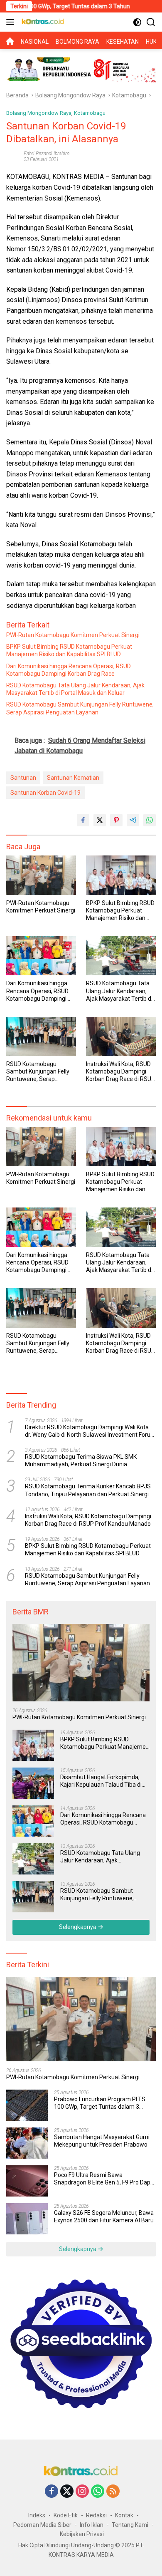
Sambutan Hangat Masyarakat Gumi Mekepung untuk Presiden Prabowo (102, 2141)
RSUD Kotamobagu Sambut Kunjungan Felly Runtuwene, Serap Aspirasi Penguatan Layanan (80, 708)
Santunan (23, 778)
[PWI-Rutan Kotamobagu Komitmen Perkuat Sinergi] (41, 875)
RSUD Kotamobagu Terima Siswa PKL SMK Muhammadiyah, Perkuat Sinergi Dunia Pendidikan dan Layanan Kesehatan (81, 1461)
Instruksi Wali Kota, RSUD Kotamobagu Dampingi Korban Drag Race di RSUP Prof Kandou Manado (120, 1072)
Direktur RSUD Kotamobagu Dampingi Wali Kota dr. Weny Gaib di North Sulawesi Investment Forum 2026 (90, 1431)
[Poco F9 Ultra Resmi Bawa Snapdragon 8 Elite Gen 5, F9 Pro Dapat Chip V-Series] (27, 2181)
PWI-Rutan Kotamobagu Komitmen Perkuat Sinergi (73, 635)
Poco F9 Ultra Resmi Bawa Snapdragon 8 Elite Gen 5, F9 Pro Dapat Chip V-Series (105, 2179)
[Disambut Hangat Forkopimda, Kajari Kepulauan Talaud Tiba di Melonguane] (33, 1783)
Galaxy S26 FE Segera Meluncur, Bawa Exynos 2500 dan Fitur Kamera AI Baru (104, 2217)
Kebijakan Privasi (82, 2534)
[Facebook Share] (83, 820)
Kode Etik (66, 2515)
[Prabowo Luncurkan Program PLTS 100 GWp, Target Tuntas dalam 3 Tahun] (27, 2105)
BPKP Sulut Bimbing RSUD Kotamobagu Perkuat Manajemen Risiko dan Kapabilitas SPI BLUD (69, 650)
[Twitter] (67, 2492)
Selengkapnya (78, 1927)
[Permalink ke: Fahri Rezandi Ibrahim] (13, 156)
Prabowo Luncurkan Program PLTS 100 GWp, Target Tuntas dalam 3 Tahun (100, 2103)
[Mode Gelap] (137, 22)
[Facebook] (52, 2492)
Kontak (124, 2515)
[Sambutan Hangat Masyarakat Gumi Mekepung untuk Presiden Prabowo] (27, 2143)
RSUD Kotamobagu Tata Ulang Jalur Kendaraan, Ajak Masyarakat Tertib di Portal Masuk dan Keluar (75, 689)
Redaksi (96, 2515)
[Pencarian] (151, 22)
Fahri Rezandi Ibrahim (47, 154)
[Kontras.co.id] (42, 22)
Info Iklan (92, 2525)
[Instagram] (82, 2492)
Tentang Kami (130, 2525)
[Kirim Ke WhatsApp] (150, 820)
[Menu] (12, 22)
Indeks (37, 2515)
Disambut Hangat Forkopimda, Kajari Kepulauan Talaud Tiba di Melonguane (101, 1781)
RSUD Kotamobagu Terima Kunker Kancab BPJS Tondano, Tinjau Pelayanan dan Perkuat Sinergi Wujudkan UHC (88, 1490)
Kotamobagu (90, 113)
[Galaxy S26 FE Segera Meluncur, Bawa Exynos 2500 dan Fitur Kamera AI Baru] (27, 2219)
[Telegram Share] (133, 820)
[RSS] (113, 2492)
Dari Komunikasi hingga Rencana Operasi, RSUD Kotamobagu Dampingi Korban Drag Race (69, 670)
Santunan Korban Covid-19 (45, 793)
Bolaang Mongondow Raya (39, 113)
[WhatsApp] (98, 2492)
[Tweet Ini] (100, 820)
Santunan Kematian (73, 778)
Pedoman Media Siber (42, 2525)
